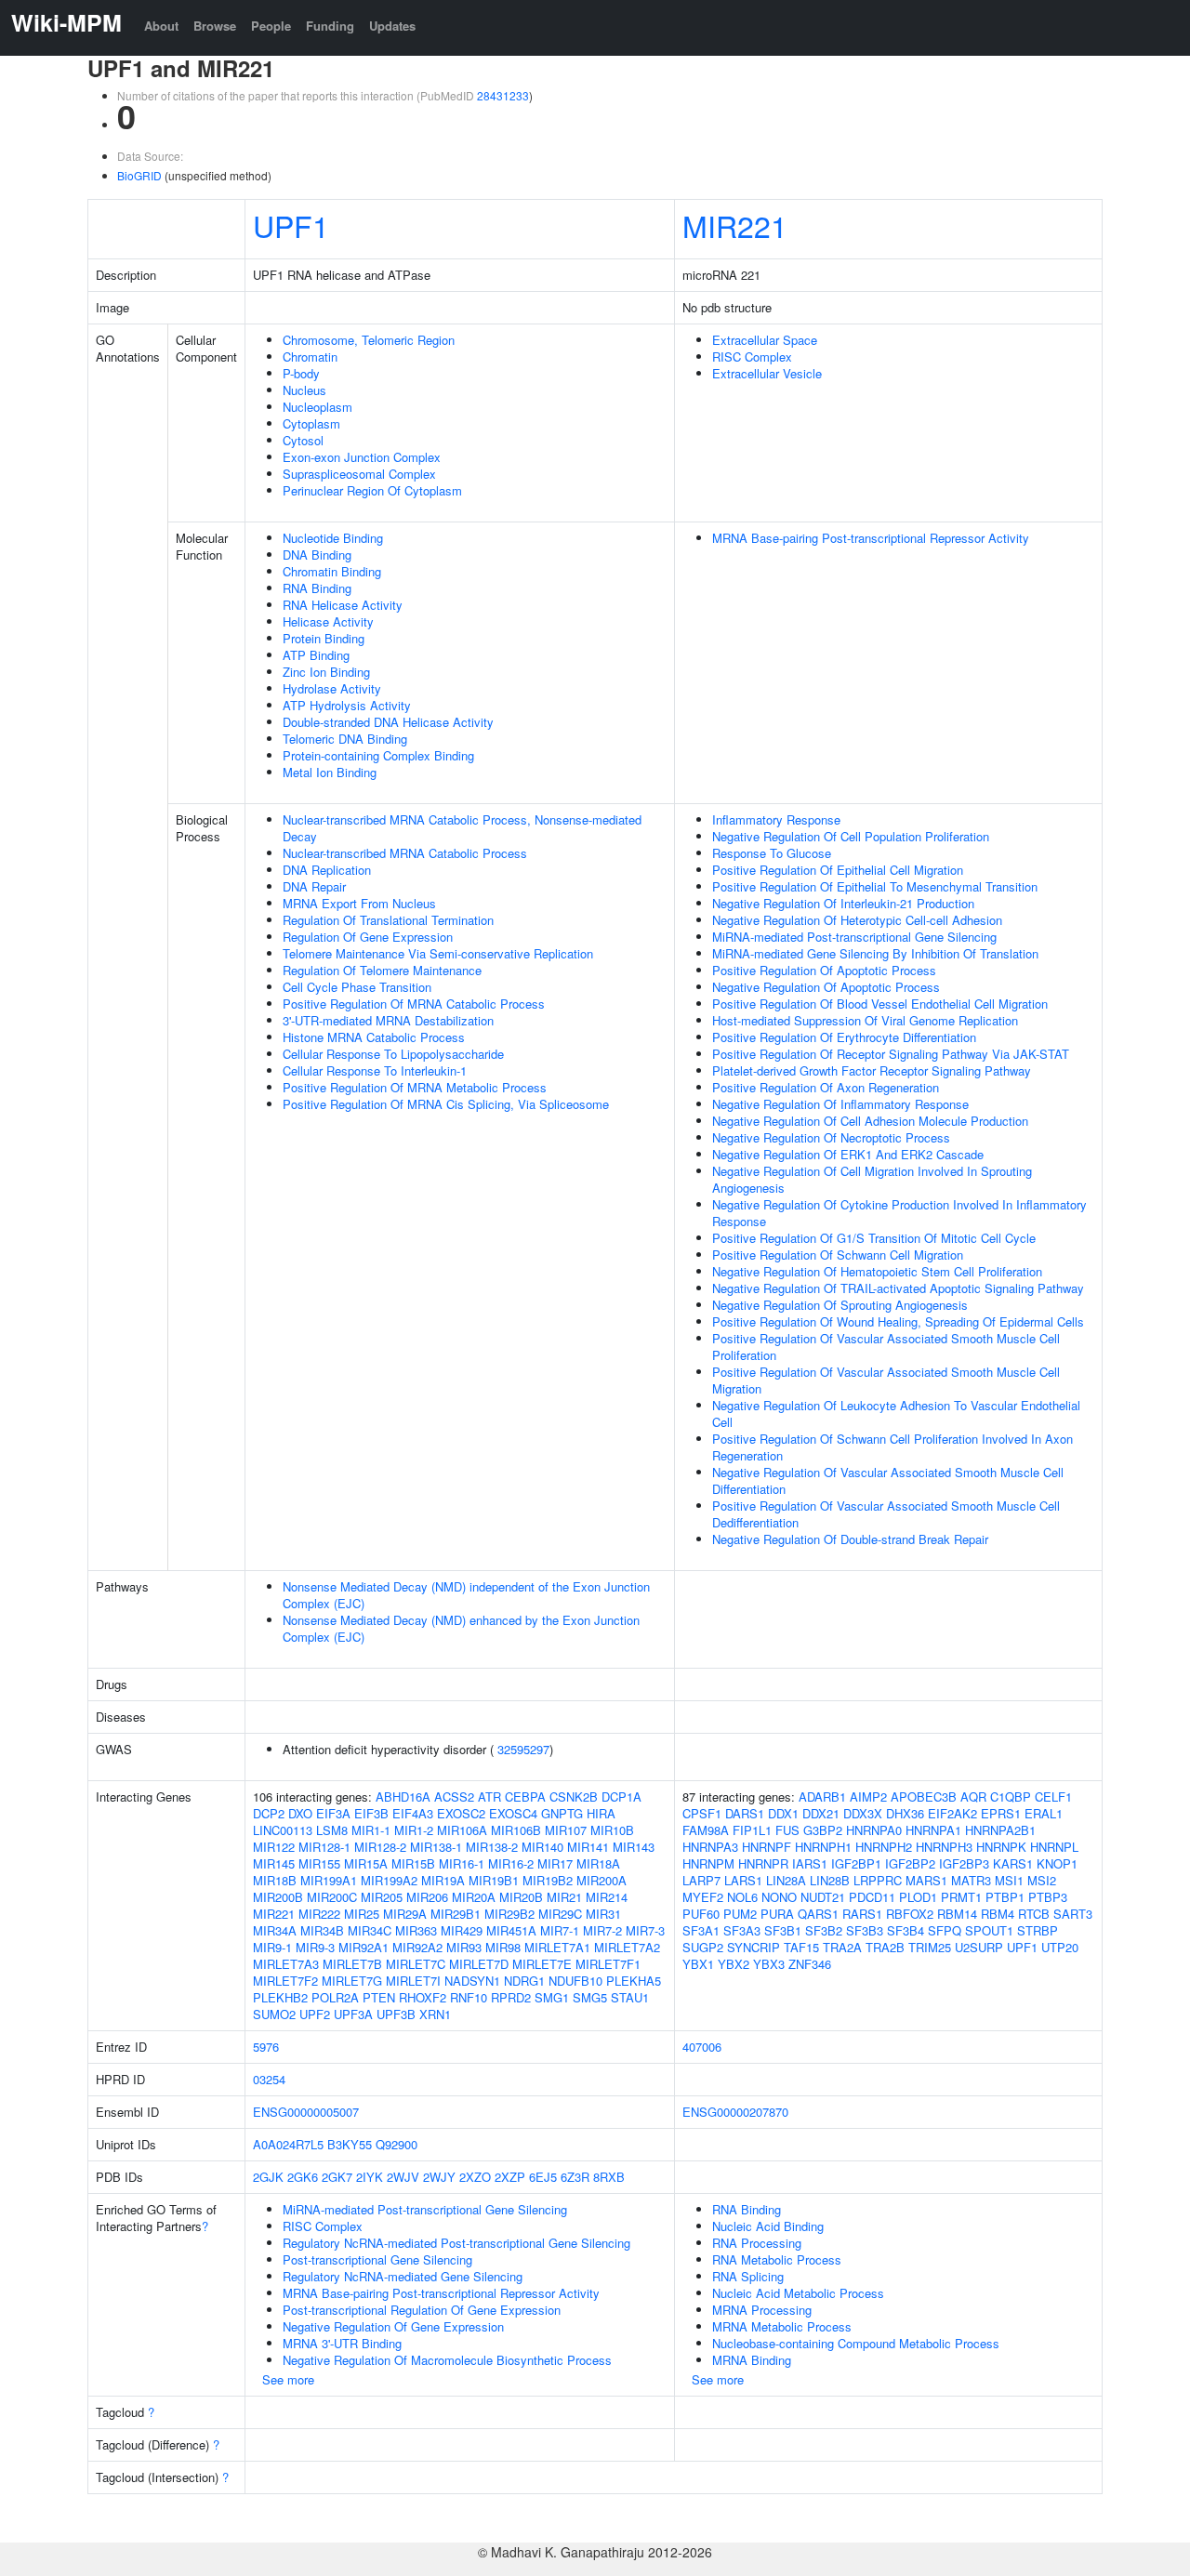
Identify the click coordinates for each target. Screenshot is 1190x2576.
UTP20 (1060, 1947)
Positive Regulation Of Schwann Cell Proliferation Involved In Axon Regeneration (892, 1447)
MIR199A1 (329, 1880)
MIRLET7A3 (286, 1964)
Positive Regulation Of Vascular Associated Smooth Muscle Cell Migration (886, 1380)
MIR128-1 (324, 1847)
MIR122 (274, 1847)
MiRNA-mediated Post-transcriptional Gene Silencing (854, 937)
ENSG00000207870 (735, 2112)
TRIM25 (930, 1947)
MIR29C (560, 1914)
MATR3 (971, 1880)
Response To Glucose (772, 853)
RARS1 (862, 1914)
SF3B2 (824, 1930)
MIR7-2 (602, 1930)
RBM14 (957, 1914)
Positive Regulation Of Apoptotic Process (824, 970)
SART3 (1073, 1914)
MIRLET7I (413, 1981)
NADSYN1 (472, 1981)
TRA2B (885, 1947)
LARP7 (701, 1880)
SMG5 (590, 1997)
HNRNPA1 (933, 1830)
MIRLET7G (352, 1981)
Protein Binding (324, 638)
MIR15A (366, 1863)
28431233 (503, 95)
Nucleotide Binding (333, 538)
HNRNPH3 (944, 1847)
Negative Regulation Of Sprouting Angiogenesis (840, 1305)
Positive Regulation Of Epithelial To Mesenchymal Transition (875, 886)
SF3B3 (865, 1930)
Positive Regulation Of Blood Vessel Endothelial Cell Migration (880, 1004)
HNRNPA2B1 (1000, 1830)
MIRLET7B (352, 1964)
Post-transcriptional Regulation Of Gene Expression (422, 2310)
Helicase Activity (328, 621)
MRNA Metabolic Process (782, 2326)
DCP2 (269, 1813)
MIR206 (427, 1897)
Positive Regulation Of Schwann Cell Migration (838, 1255)
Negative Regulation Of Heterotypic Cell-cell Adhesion (857, 920)
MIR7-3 (645, 1930)
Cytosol (303, 440)
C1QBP (1011, 1797)
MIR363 (416, 1930)
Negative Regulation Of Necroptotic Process (831, 1137)
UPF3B (396, 2014)
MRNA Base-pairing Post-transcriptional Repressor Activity (871, 538)
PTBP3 (1048, 1897)
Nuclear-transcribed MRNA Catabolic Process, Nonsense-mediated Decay (462, 828)
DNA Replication (327, 870)
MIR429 (462, 1930)
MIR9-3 (315, 1947)
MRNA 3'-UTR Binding (342, 2343)
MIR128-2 (380, 1847)
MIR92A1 (364, 1947)
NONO (779, 1897)
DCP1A (621, 1797)
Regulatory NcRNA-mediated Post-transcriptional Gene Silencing (456, 2243)
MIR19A (443, 1880)
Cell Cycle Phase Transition (357, 987)
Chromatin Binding (332, 571)
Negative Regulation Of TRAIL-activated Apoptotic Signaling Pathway (898, 1288)
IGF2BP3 (964, 1863)
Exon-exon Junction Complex (362, 457)
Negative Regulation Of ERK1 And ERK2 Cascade (848, 1154)
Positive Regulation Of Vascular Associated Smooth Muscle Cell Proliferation (886, 1347)
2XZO (475, 2177)
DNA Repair (314, 886)
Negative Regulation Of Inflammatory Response (840, 1104)
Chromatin (310, 357)
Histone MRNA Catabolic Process (374, 1037)
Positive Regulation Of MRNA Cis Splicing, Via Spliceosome (446, 1104)
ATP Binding (316, 655)
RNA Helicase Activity (343, 605)
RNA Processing (757, 2243)
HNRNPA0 (874, 1830)
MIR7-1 (560, 1930)
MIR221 (735, 225)
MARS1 (926, 1880)
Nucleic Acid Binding (768, 2226)
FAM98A (706, 1830)
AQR (973, 1797)
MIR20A (474, 1897)
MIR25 (362, 1914)
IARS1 (810, 1863)
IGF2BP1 (856, 1863)
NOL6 (742, 1897)
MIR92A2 (417, 1947)
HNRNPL (1054, 1847)
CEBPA (525, 1797)
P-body (301, 373)
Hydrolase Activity (332, 688)
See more (288, 2379)
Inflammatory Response (776, 819)
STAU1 (630, 1997)
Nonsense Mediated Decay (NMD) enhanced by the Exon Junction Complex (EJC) (461, 1628)
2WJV (403, 2177)
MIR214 (607, 1897)
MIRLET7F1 (608, 1964)
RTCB (1034, 1914)
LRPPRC (878, 1880)
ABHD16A (403, 1797)
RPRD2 (511, 1997)
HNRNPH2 (884, 1847)
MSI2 (1042, 1880)
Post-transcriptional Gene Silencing (377, 2259)
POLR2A (335, 1997)
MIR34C (370, 1930)
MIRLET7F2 (285, 1981)
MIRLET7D (479, 1964)
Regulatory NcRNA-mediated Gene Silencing (403, 2276)
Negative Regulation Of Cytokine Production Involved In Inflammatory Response (899, 1213)
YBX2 (734, 1964)
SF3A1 (701, 1930)
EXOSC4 (513, 1813)
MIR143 (634, 1847)
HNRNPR (763, 1863)
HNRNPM (708, 1863)
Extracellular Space (765, 340)
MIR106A (462, 1830)
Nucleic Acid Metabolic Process (798, 2293)
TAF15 (801, 1947)
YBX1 (698, 1964)
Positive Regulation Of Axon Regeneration (826, 1087)
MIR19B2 (548, 1880)
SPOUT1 (989, 1930)
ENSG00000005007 (306, 2112)
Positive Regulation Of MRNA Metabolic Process (415, 1087)
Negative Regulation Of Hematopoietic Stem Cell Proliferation (877, 1271)
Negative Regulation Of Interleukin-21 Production (843, 903)
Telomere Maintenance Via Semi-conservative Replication (438, 953)
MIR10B (612, 1830)
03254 (269, 2079)
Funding (330, 26)
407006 (702, 2047)
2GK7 (337, 2177)
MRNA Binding (752, 2360)
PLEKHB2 (280, 1997)
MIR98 (503, 1947)
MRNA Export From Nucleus (359, 903)
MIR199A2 (389, 1880)
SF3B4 (906, 1930)
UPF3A (353, 2014)
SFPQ (945, 1930)
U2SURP (979, 1947)
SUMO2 (274, 2014)
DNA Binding (317, 555)
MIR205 (382, 1897)
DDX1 (783, 1813)
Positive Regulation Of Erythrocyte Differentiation (844, 1037)
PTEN (379, 1997)
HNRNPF (767, 1847)
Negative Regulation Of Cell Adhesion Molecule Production (870, 1121)
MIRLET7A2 (627, 1947)
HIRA (601, 1813)
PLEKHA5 (634, 1981)
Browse (215, 26)
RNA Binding (317, 588)
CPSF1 (702, 1813)
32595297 (523, 1749)
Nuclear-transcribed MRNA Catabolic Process (405, 853)
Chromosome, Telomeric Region (369, 340)
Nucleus (304, 390)
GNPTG (562, 1813)
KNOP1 (1057, 1863)
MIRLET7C (416, 1964)
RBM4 (998, 1914)
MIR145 (274, 1863)
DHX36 (905, 1813)
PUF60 (701, 1914)
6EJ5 (543, 2177)
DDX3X (863, 1813)
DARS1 (745, 1813)
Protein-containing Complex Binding (378, 755)
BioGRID (139, 175)
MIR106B (516, 1830)
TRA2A (842, 1947)
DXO (300, 1813)
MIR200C (332, 1897)
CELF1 (1053, 1797)
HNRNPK (1001, 1847)
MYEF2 (703, 1897)
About (161, 26)
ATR (489, 1797)
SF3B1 (783, 1930)
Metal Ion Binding (330, 772)
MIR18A (598, 1863)
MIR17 (555, 1863)
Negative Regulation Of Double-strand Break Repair (850, 1539)
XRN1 (435, 2014)
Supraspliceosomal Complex (359, 474)
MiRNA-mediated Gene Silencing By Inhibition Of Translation (875, 953)
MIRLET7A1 (557, 1947)
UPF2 (315, 2014)
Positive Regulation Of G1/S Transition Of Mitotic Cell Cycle (874, 1238)
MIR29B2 (509, 1914)
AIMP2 (868, 1797)
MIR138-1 (436, 1847)
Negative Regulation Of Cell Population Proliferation (851, 836)
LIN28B (830, 1880)
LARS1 (743, 1880)
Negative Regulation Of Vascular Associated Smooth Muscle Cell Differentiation (888, 1480)
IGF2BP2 (910, 1863)
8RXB (609, 2177)
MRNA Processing (762, 2310)
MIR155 (319, 1863)
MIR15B (413, 1863)
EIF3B (371, 1813)
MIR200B (278, 1897)
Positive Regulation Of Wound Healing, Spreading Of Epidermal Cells (898, 1321)
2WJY (439, 2177)
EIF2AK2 (952, 1813)
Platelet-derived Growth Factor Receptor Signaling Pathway (872, 1070)
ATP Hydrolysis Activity (347, 705)
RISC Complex (752, 357)
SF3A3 (742, 1930)
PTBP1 (1005, 1897)
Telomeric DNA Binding (345, 739)
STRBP (1038, 1930)
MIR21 (564, 1897)
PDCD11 (872, 1897)
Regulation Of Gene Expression (368, 937)
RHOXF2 (423, 1997)
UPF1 (291, 225)
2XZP (510, 2177)
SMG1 (552, 1997)
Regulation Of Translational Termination (388, 920)
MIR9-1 (272, 1947)
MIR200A (602, 1880)
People (271, 26)
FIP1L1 (752, 1830)
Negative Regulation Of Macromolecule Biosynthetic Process (447, 2360)
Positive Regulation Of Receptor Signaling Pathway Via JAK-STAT (891, 1054)
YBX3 (769, 1964)
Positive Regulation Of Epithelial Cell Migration (838, 870)
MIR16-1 (462, 1863)
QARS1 (818, 1914)
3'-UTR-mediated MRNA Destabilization (388, 1020)
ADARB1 (822, 1797)
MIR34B (322, 1930)
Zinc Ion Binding (326, 672)
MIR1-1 (371, 1830)
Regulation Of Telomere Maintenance (382, 970)
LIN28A (786, 1880)
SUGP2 (703, 1947)
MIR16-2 (511, 1863)
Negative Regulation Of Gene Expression (393, 2326)
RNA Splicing (748, 2276)
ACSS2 (454, 1797)
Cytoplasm (311, 423)
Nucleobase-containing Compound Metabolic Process (856, 2343)
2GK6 (303, 2177)
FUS (787, 1830)
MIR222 (319, 1914)
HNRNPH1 (823, 1847)
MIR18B (275, 1880)
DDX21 (821, 1813)
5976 (266, 2047)
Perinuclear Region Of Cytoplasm (372, 490)
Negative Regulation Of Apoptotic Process (826, 987)
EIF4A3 (413, 1813)
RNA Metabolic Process (777, 2259)
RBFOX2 (910, 1914)
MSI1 (1009, 1880)
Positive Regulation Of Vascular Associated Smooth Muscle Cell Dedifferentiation (886, 1514)
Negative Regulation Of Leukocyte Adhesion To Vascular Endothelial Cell (896, 1413)
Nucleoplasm (317, 407)
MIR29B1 (456, 1914)
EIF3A (333, 1813)
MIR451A (511, 1930)
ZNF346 (810, 1964)
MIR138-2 (492, 1847)
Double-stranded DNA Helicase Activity (388, 722)
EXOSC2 (461, 1813)
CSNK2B (574, 1797)
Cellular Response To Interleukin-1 (375, 1070)
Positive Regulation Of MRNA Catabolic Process (414, 1004)
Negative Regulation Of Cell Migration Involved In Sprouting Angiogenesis (872, 1179)
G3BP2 (823, 1830)
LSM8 (332, 1830)
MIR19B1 (494, 1880)
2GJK (268, 2177)
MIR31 (603, 1914)
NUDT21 (823, 1897)
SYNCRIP (754, 1947)
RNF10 (469, 1997)
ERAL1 (1044, 1813)
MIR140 (542, 1847)
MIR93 (464, 1947)
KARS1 (1013, 1863)
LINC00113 (283, 1830)
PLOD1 (918, 1897)
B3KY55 (350, 2144)
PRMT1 (961, 1897)
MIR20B (521, 1897)
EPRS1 (1001, 1813)
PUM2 (740, 1914)
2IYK (370, 2177)
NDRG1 (524, 1981)
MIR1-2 (414, 1830)
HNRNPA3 (710, 1847)
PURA (777, 1914)
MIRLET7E (542, 1964)
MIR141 (588, 1847)
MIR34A (275, 1930)
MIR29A (405, 1914)
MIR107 (566, 1830)
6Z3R (575, 2177)
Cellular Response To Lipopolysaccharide (393, 1054)
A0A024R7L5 (288, 2144)
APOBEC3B (924, 1797)
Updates (392, 26)
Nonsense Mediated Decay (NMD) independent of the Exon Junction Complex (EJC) (466, 1595)
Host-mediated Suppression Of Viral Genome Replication (865, 1020)
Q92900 (397, 2144)
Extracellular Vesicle (767, 373)
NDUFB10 (575, 1981)
